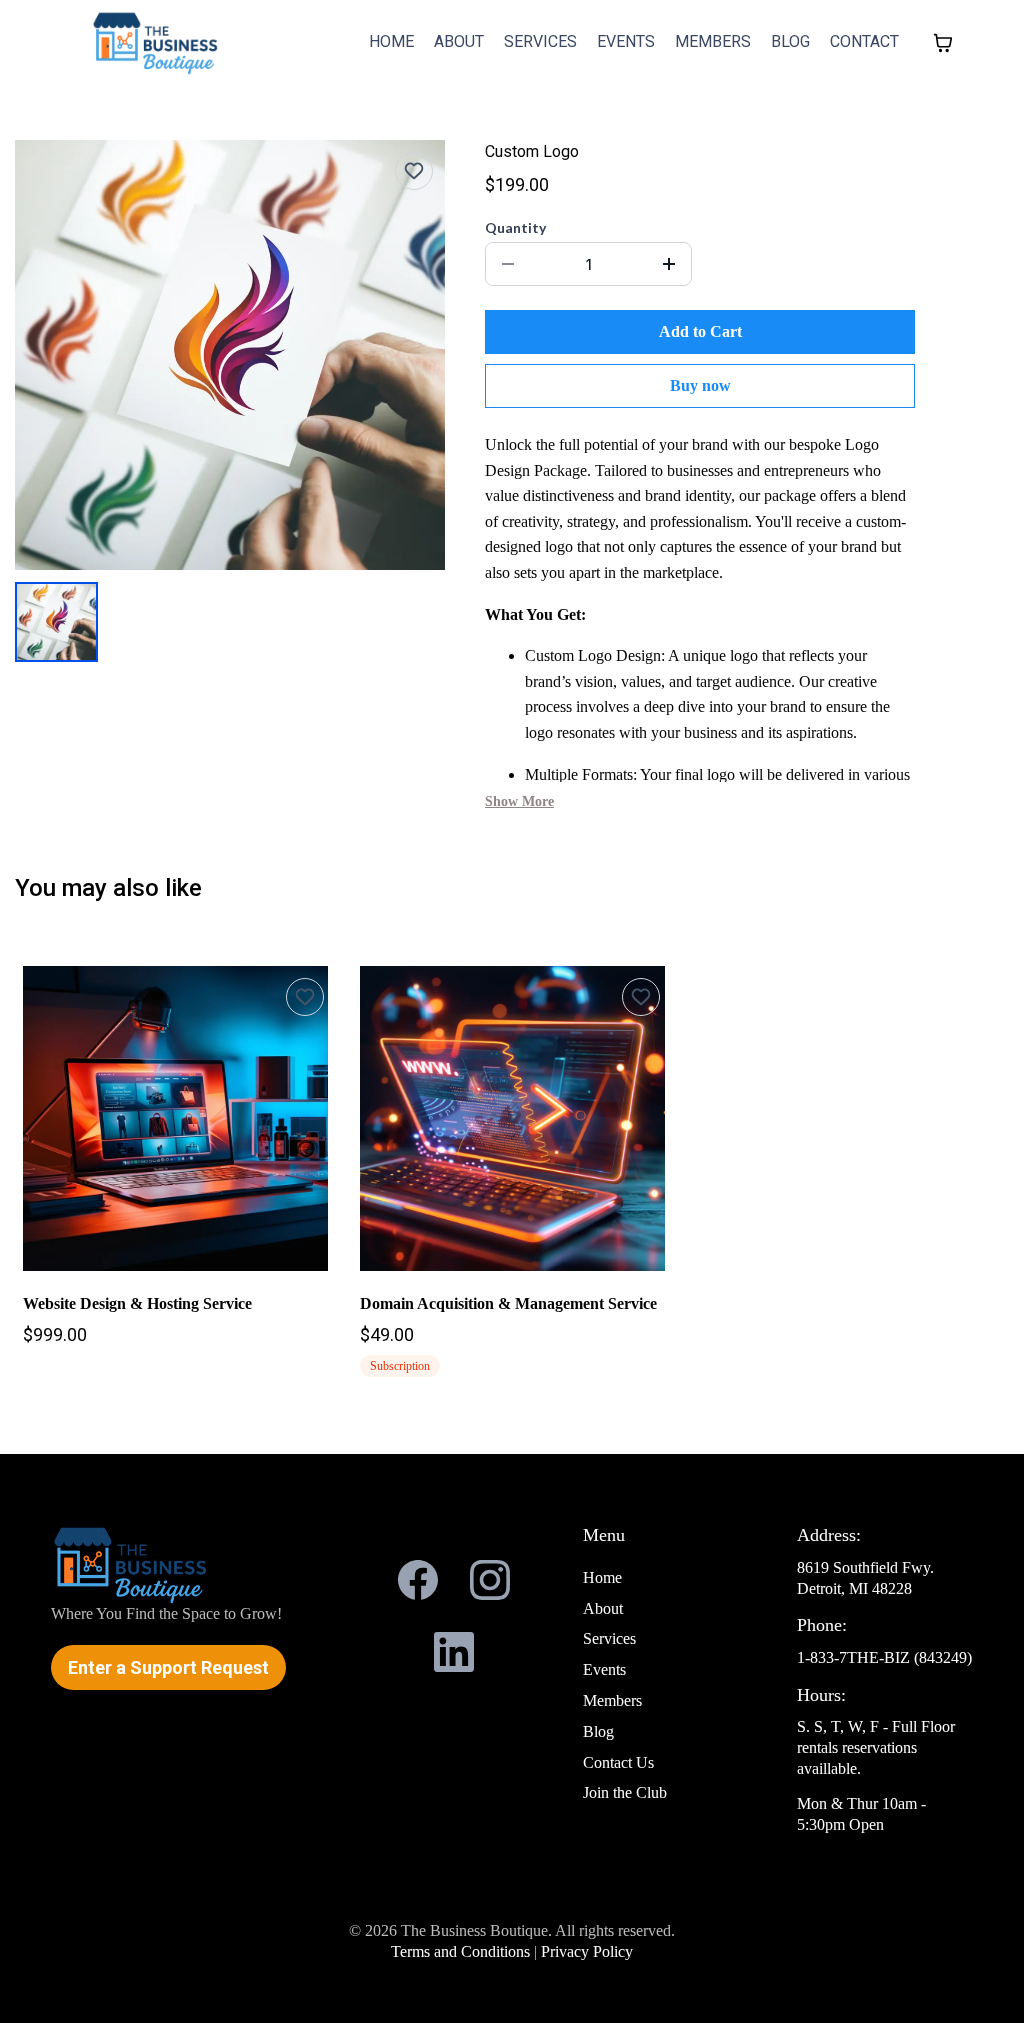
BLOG (790, 41)
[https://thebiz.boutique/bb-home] (156, 42)
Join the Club (625, 1792)
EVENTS (626, 41)
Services (609, 1638)
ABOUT (459, 41)
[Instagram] (490, 1580)
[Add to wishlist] (414, 171)
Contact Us (618, 1762)
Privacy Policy (587, 1951)
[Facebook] (418, 1580)
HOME (391, 41)
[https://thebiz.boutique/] (188, 1564)
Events (604, 1669)
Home (602, 1577)
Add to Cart (700, 331)
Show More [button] (519, 801)
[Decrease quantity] (508, 264)
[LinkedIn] (454, 1652)
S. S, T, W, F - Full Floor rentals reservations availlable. (876, 1747)
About (603, 1608)
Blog (598, 1731)
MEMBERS (713, 41)
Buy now (700, 385)
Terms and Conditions (462, 1951)
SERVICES (540, 41)
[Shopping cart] (943, 43)
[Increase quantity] (669, 264)
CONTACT (864, 41)
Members (612, 1700)
